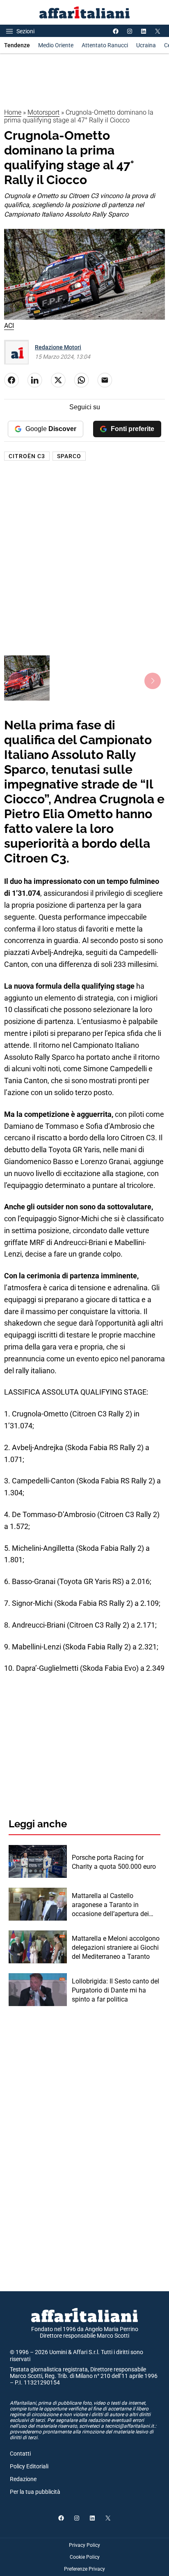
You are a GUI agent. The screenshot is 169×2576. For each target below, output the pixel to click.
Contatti (20, 2454)
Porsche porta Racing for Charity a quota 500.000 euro (114, 1862)
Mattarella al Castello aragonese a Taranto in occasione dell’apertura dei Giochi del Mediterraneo (110, 1905)
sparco (69, 456)
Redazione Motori (58, 347)
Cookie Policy (85, 2557)
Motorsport (43, 112)
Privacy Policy (84, 2545)
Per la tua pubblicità (35, 2492)
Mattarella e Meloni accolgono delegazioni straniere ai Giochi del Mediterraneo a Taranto (116, 1948)
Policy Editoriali (29, 2466)
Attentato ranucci (105, 45)
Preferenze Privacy (84, 2569)
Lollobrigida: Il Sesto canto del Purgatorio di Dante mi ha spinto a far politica (115, 1990)
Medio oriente (56, 45)
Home (13, 112)
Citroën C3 (27, 456)
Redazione (23, 2479)
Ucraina (146, 45)
